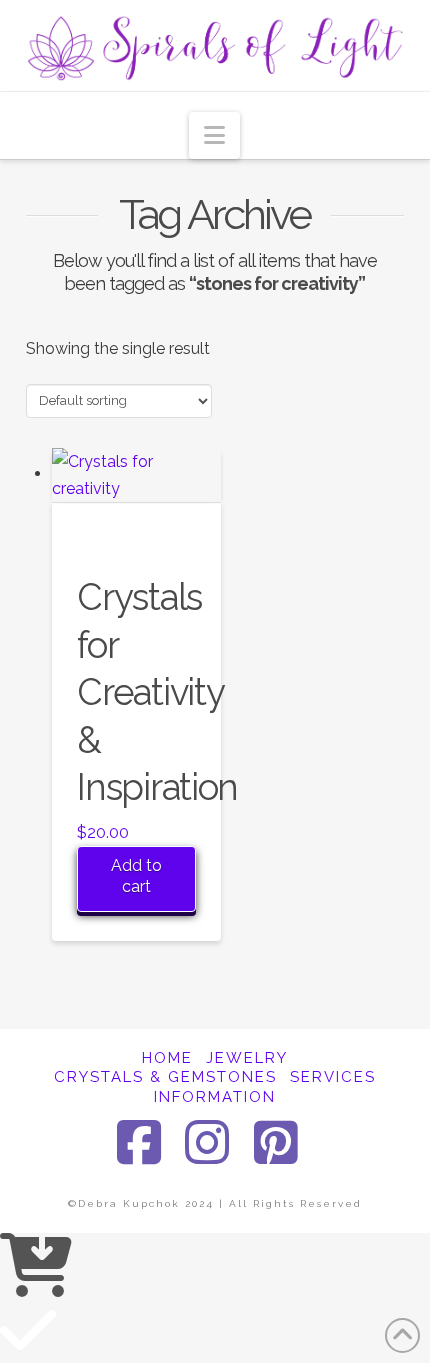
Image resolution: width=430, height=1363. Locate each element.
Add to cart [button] (136, 876)
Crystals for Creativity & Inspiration (157, 692)
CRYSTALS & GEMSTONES (165, 1077)
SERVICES (333, 1077)
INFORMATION (215, 1097)
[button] (214, 135)
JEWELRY (247, 1058)
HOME (167, 1058)
